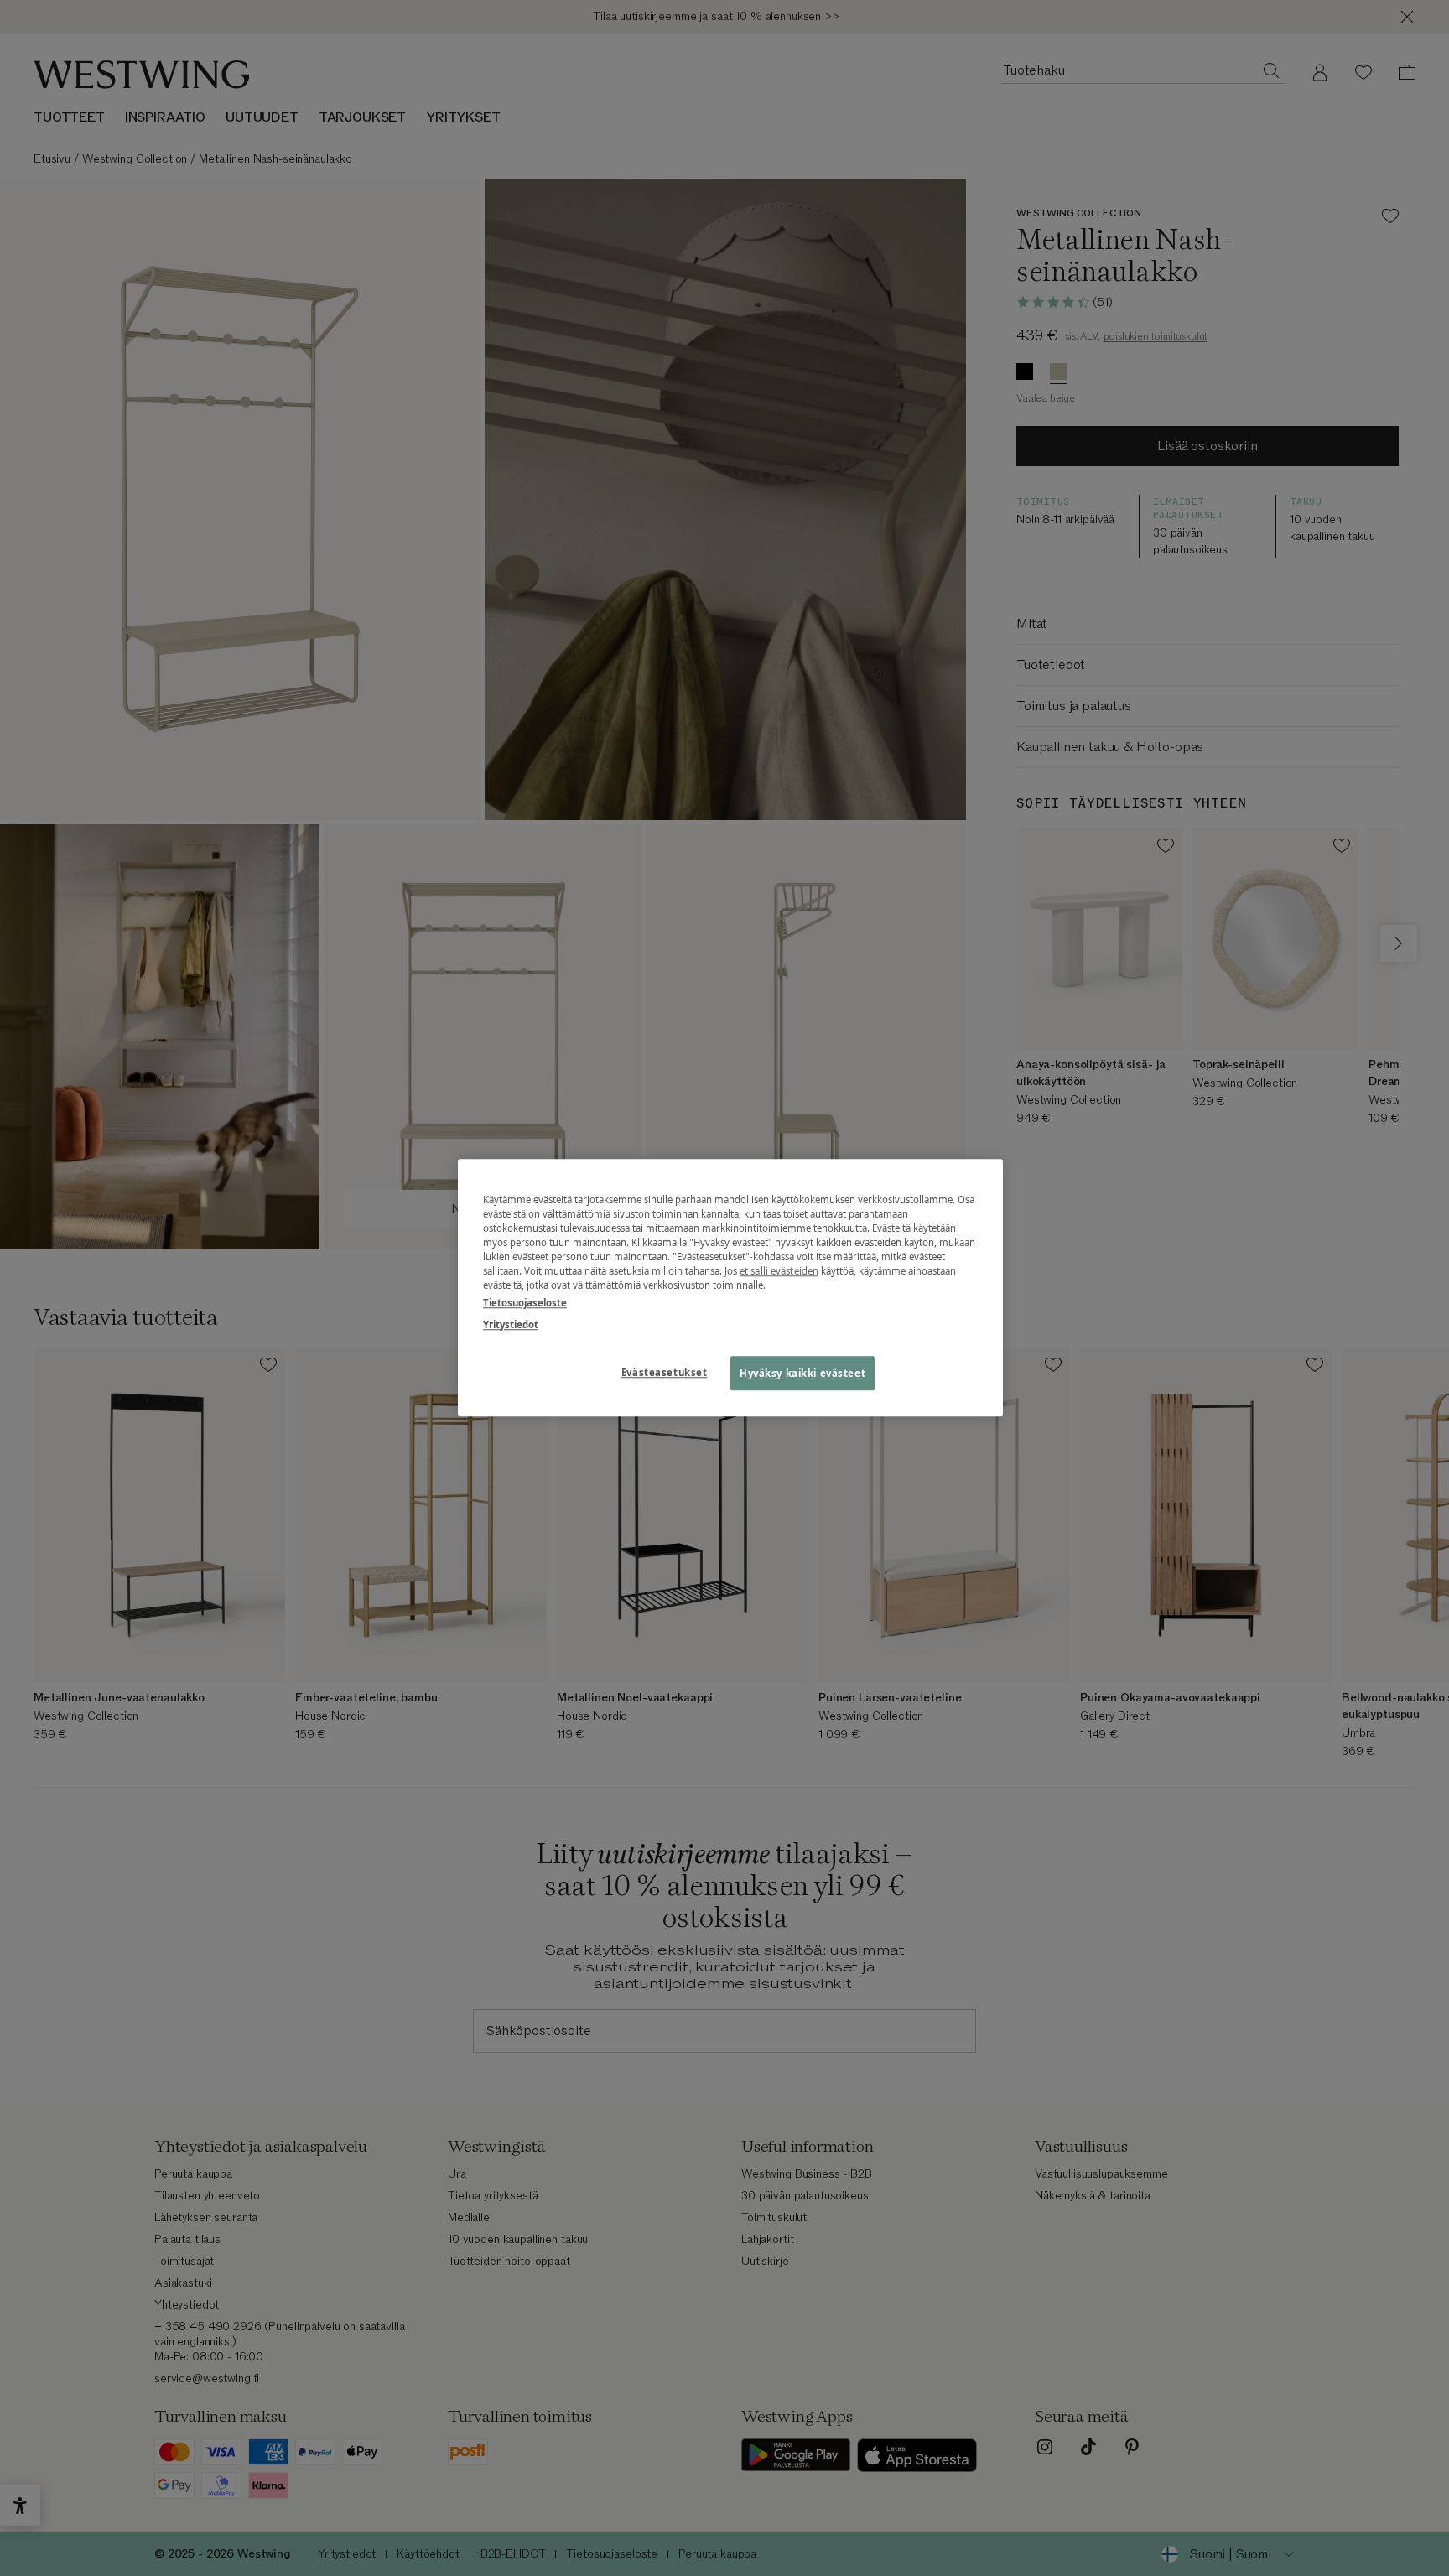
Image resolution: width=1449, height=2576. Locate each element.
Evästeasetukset (665, 1372)
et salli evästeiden (779, 1272)
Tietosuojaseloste (525, 1304)
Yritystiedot (511, 1324)
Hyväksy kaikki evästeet (802, 1373)
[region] (730, 1288)
